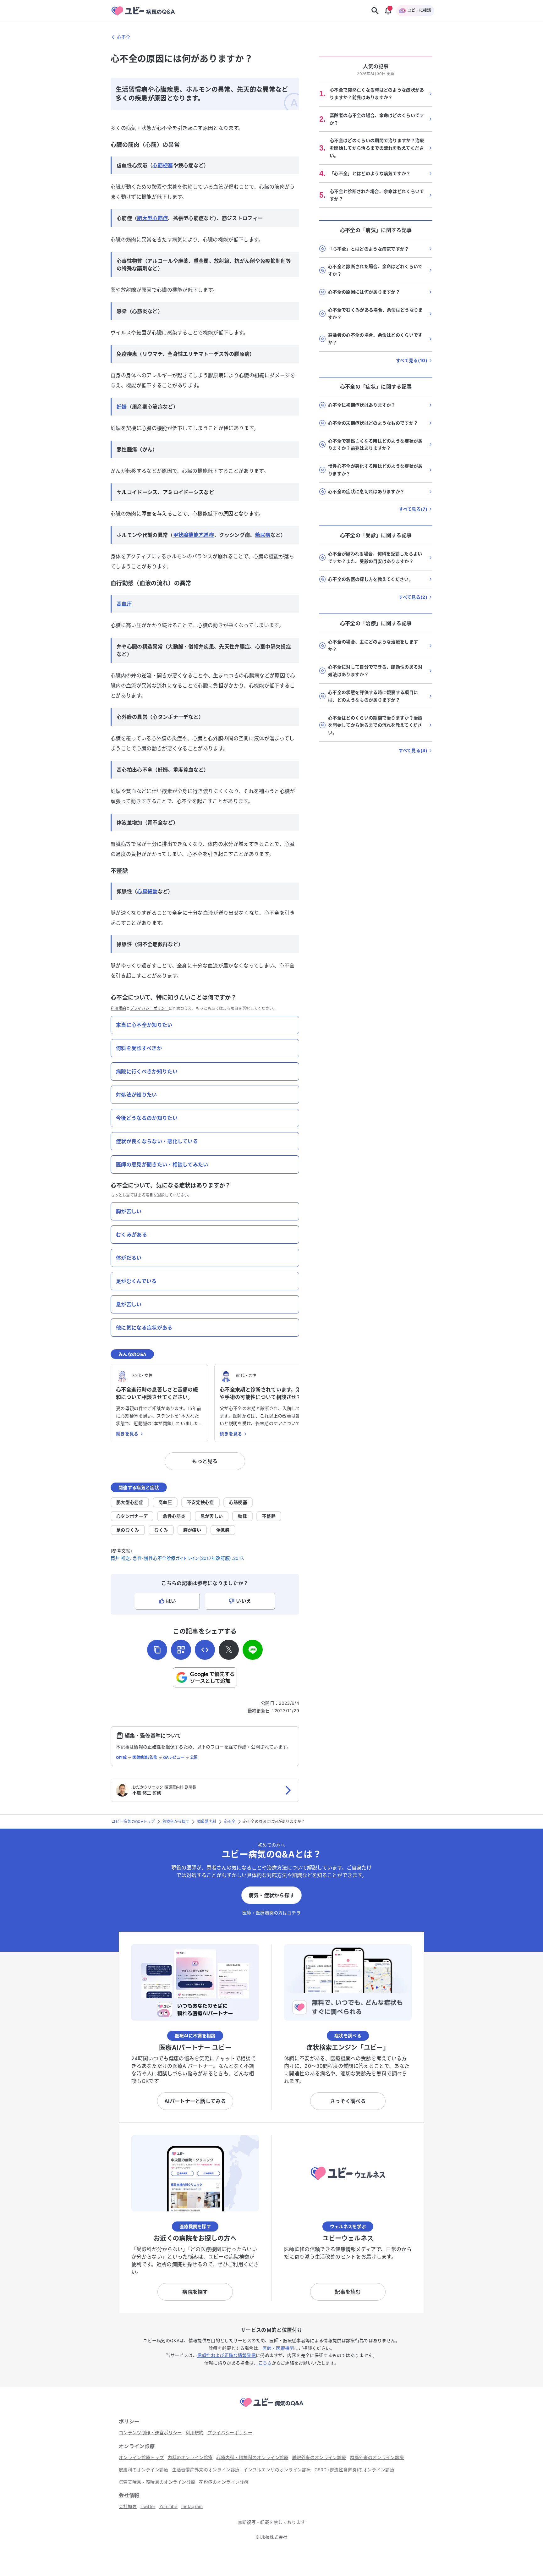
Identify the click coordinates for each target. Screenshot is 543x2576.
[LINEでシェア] (253, 1650)
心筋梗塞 (163, 165)
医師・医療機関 (278, 2348)
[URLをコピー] (157, 1650)
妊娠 (122, 407)
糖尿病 (263, 535)
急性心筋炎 (174, 1516)
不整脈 (269, 1516)
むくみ (161, 1530)
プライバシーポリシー (149, 1008)
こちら (265, 2363)
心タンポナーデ (132, 1516)
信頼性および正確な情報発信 (227, 2355)
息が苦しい (212, 1516)
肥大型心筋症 (152, 218)
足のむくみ (128, 1530)
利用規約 (118, 1008)
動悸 (242, 1516)
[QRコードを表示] (181, 1650)
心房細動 (147, 891)
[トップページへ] (271, 2408)
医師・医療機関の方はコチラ (271, 1913)
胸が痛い (192, 1530)
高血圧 (124, 604)
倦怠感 (223, 1530)
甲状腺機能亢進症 (194, 535)
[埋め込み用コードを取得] (205, 1650)
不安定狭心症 (200, 1502)
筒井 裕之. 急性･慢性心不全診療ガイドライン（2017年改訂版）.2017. (177, 1558)
